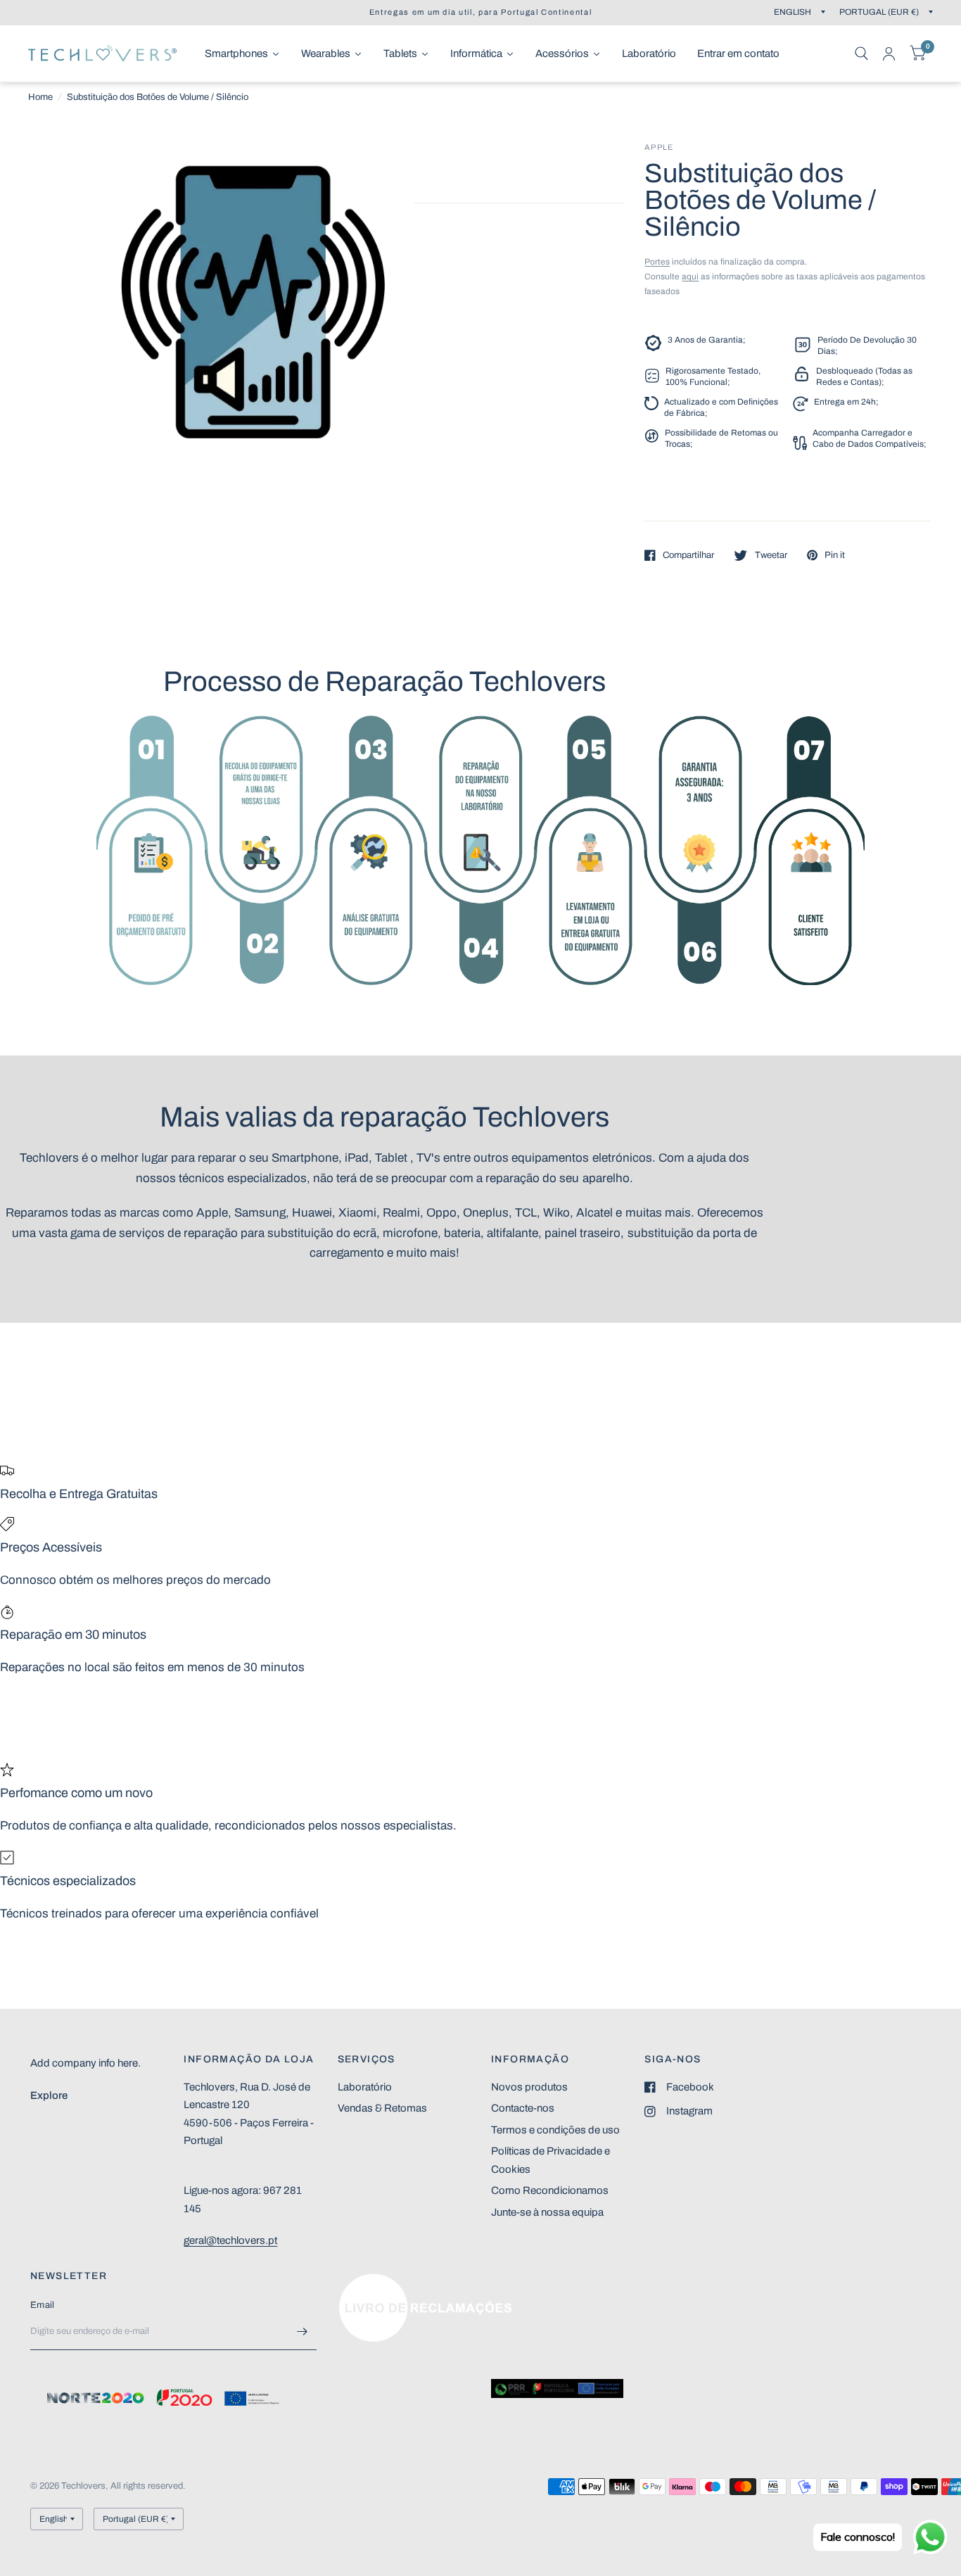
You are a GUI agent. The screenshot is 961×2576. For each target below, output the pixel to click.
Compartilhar (688, 555)
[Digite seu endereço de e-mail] (303, 2332)
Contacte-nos (523, 2108)
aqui (690, 277)
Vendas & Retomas (382, 2108)
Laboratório (365, 2087)
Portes (657, 262)
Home (40, 97)
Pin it (835, 555)
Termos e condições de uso (555, 2130)
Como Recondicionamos (550, 2190)
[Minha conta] (889, 53)
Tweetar (771, 555)
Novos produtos (529, 2087)
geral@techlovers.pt (230, 2240)
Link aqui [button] (359, 2280)
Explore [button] (49, 2095)
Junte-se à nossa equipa (547, 2212)
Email (42, 2305)
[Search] (861, 53)
